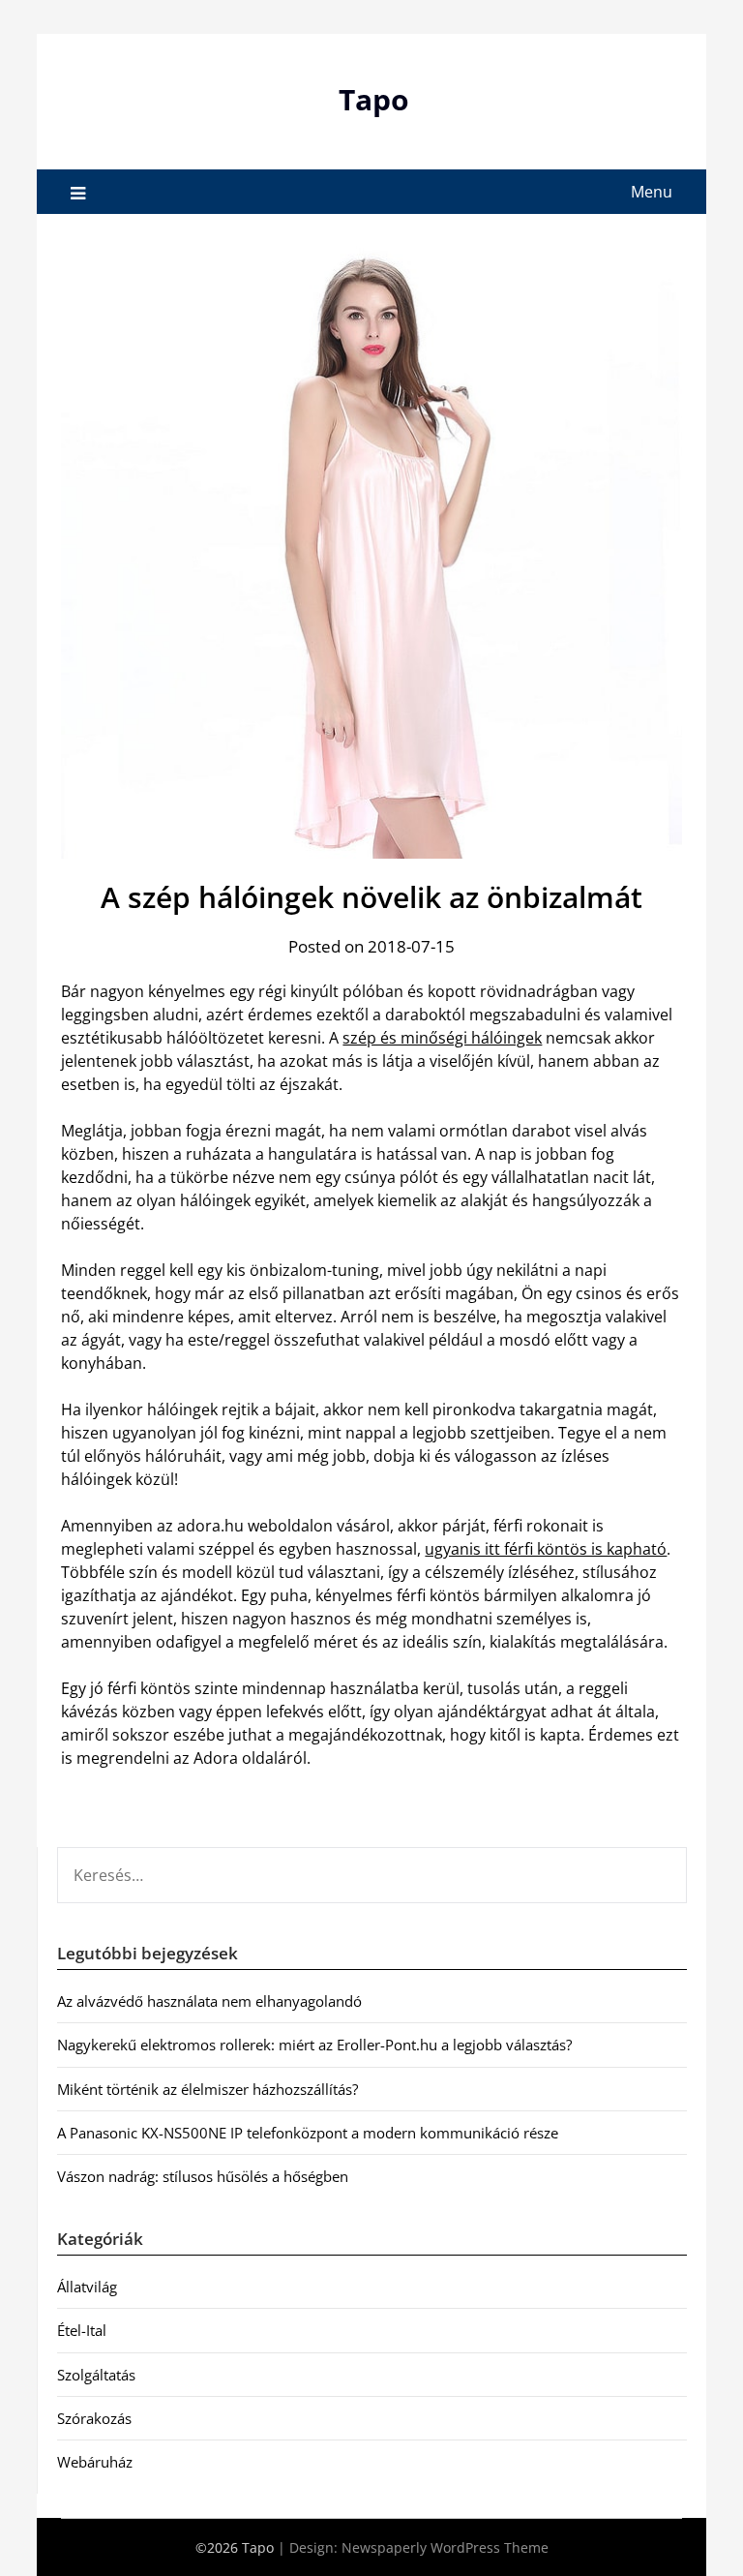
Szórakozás (94, 2418)
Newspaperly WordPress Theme (445, 2547)
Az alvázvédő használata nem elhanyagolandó (209, 2001)
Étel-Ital (82, 2330)
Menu (652, 192)
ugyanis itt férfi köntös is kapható (546, 1549)
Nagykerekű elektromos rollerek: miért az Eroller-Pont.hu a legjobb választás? (314, 2045)
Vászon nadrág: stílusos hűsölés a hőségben (203, 2176)
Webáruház (95, 2462)
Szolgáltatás (96, 2375)
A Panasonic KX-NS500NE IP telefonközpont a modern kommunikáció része (308, 2133)
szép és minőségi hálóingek (442, 1038)
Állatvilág (87, 2287)
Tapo (374, 99)
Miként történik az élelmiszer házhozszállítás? (208, 2089)
